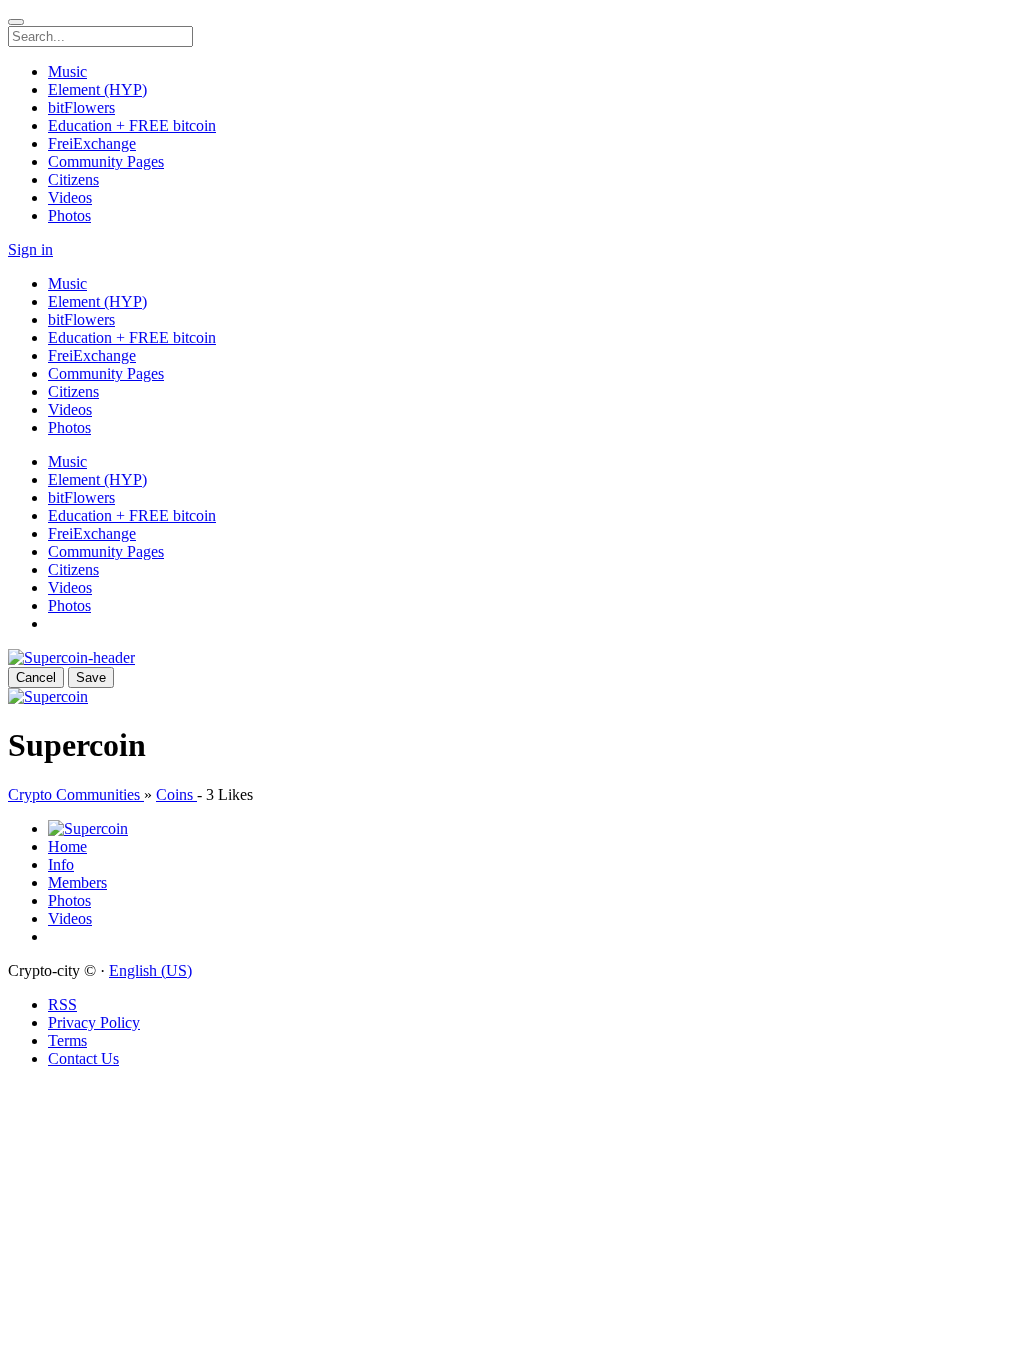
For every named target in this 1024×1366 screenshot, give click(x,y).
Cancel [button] (36, 677)
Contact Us (83, 1058)
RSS (62, 1004)
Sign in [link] (30, 249)
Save (91, 677)
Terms (67, 1040)
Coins (176, 794)
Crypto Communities (76, 794)
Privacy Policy (94, 1022)
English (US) (150, 970)
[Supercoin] (48, 696)
